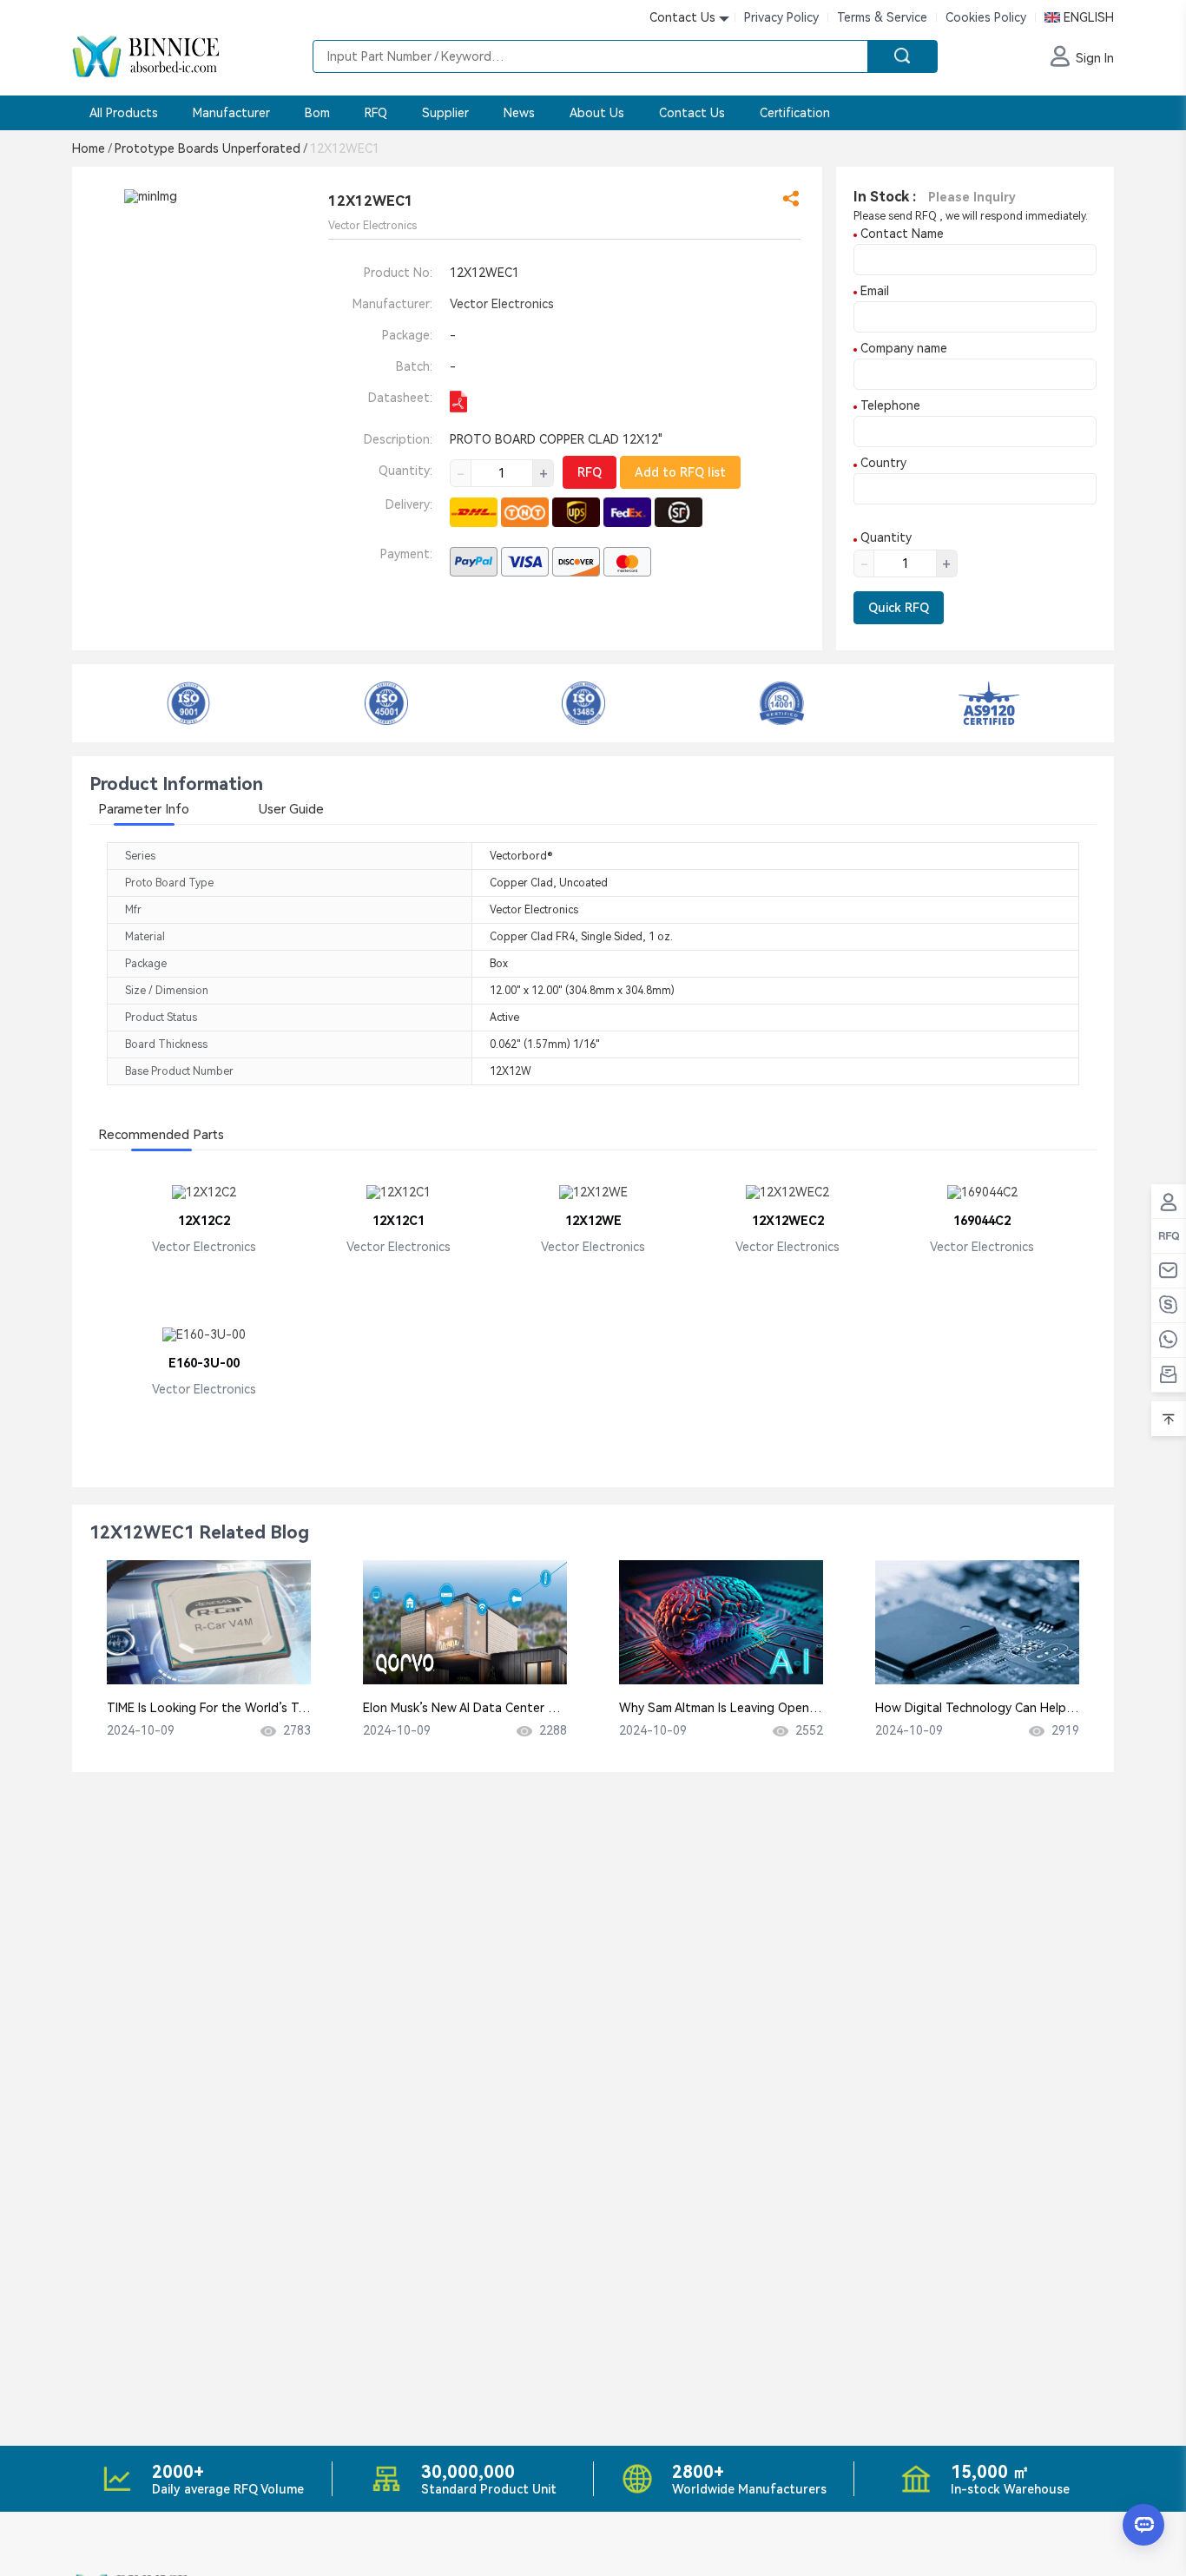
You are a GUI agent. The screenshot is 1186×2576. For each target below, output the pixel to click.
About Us (597, 113)
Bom (317, 113)
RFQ (376, 113)
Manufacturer (231, 113)
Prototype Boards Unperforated (211, 148)
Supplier (445, 113)
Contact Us (692, 113)
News (519, 113)
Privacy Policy (781, 17)
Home (92, 148)
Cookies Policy (986, 17)
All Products (124, 113)
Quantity (884, 537)
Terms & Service (882, 17)
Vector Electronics (502, 304)
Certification (795, 113)
